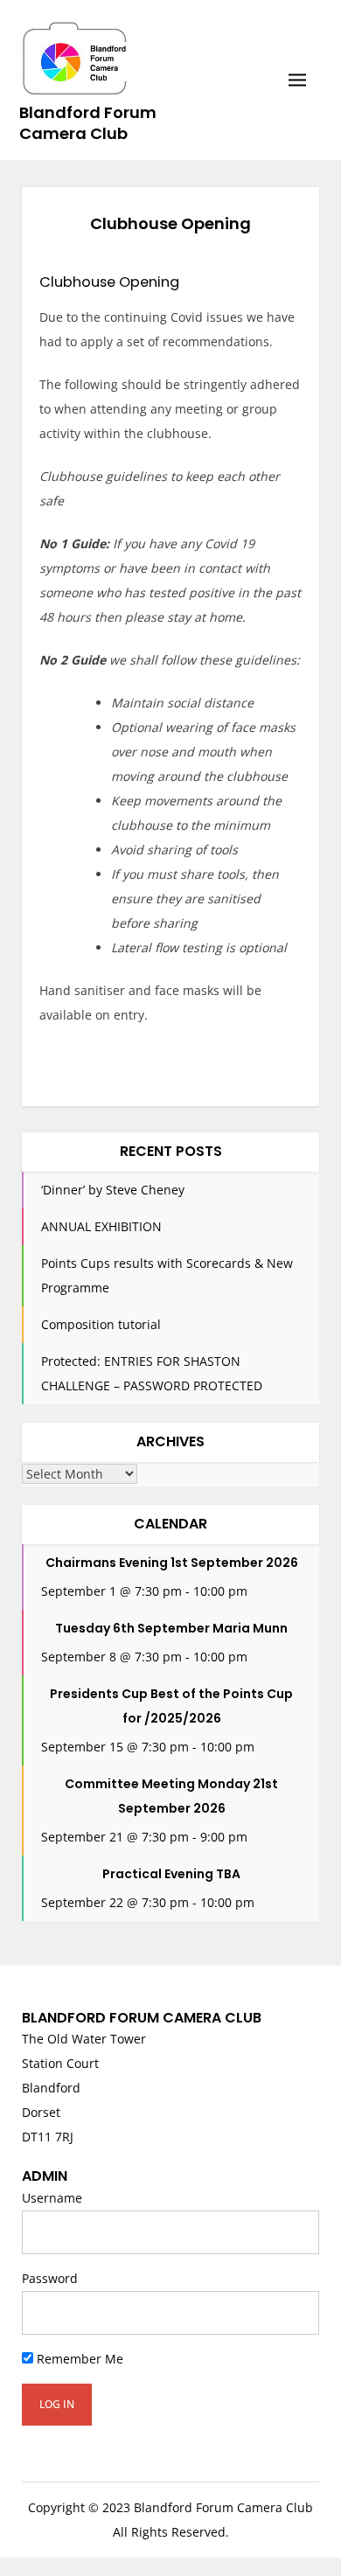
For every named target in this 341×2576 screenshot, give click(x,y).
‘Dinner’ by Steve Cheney (113, 1190)
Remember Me (78, 2359)
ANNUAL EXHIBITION (101, 1226)
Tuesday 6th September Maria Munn (171, 1628)
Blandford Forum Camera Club (88, 123)
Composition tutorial (101, 1324)
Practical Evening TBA (171, 1874)
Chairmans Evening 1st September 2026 (172, 1563)
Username (52, 2198)
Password (50, 2278)
